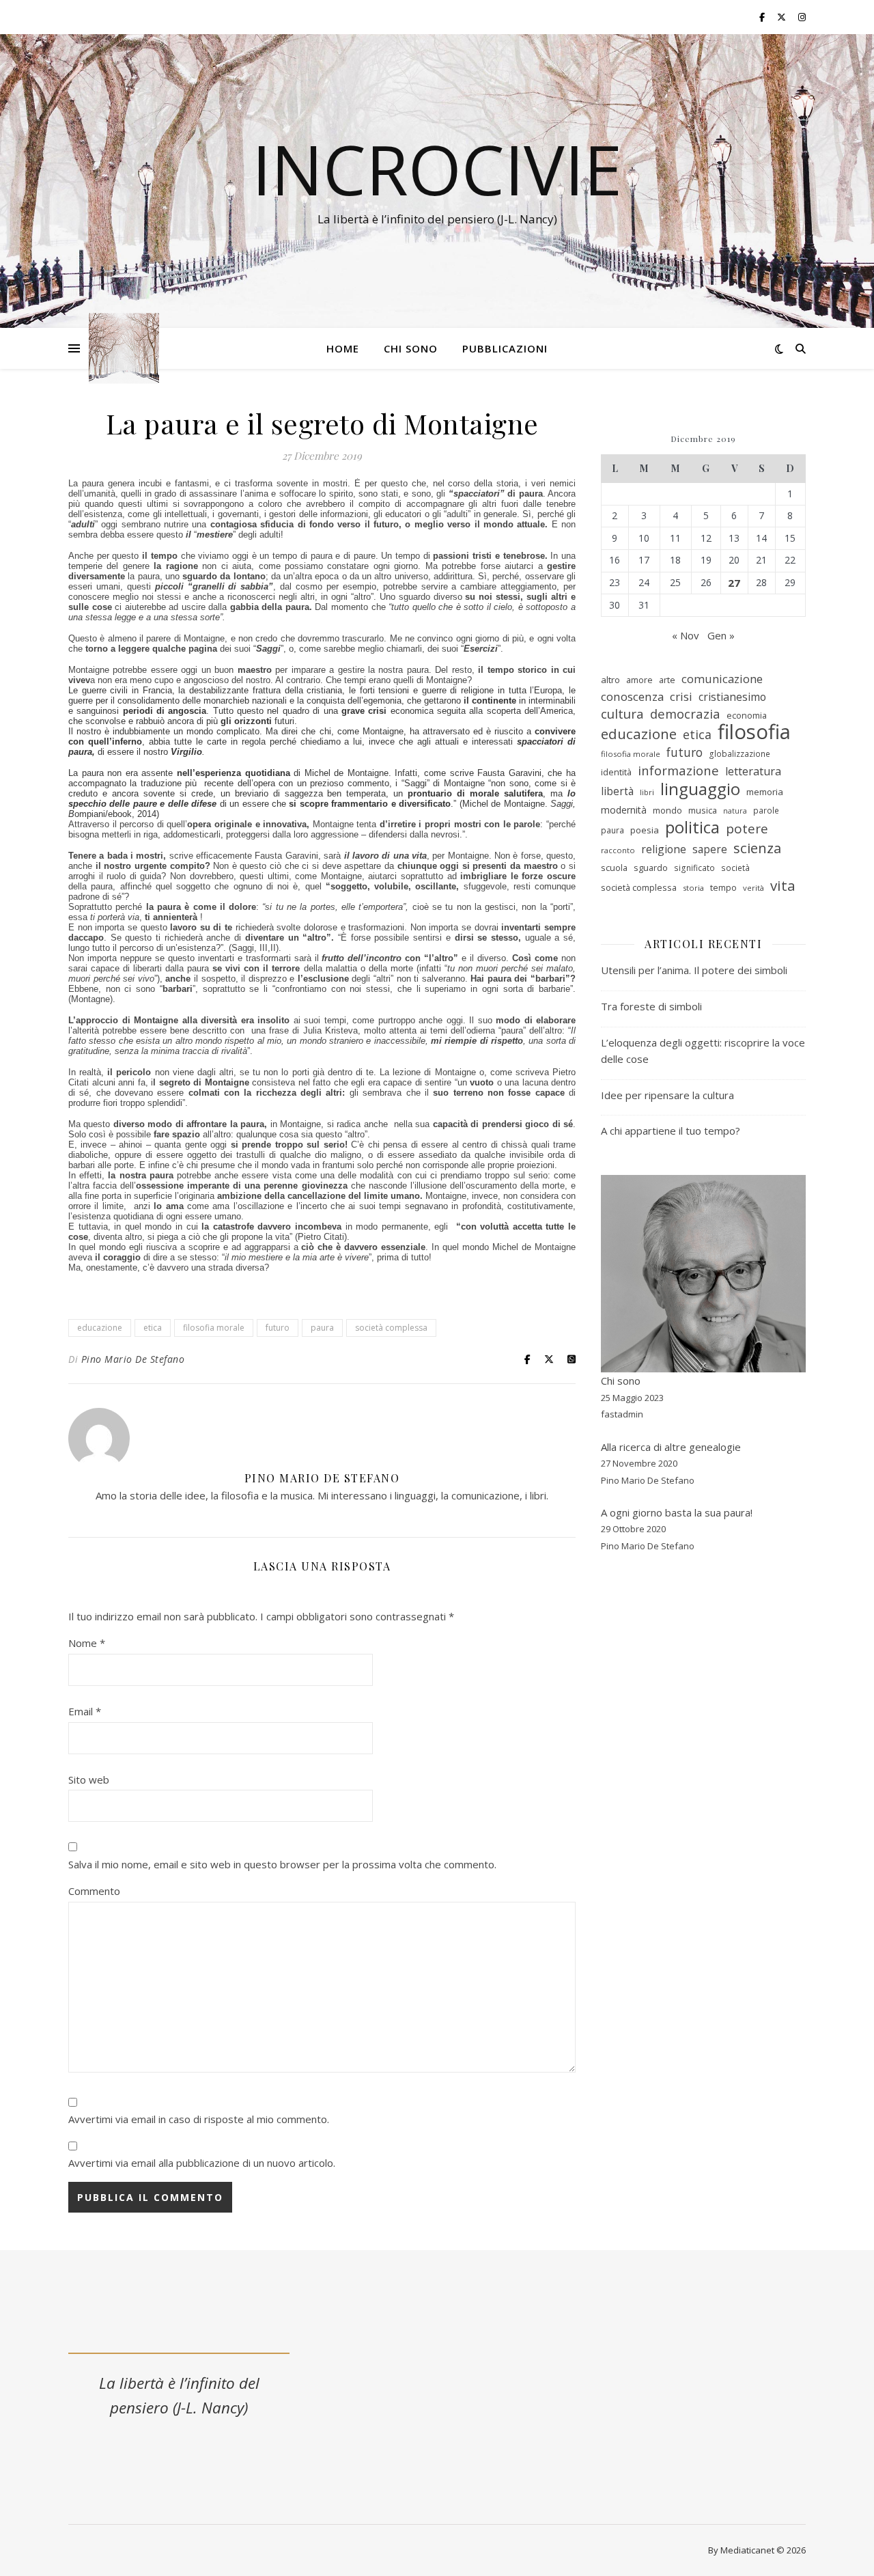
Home (343, 348)
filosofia (754, 732)
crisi (681, 696)
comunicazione (722, 679)
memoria (765, 792)
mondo (667, 810)
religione (664, 849)
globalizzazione (739, 754)
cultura (622, 714)
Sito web (89, 1779)
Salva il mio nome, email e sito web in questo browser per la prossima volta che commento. (282, 1864)
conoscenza (632, 696)
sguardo (651, 868)
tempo (723, 887)
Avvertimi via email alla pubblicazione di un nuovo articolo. (202, 2163)
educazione (100, 1328)
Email (85, 1711)
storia (693, 888)
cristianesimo (732, 697)
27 (734, 583)
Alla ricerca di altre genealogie (671, 1447)
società (735, 868)
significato (694, 868)
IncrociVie (437, 169)
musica (703, 810)
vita (783, 886)
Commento (94, 1891)
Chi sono (411, 348)
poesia (645, 830)
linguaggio (700, 789)
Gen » (721, 635)
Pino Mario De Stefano (133, 1359)
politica (692, 828)
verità (753, 888)
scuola (614, 868)
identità (616, 772)
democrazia (685, 714)
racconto (618, 850)
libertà (617, 791)
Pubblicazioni (505, 348)
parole (766, 811)
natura (735, 811)
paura (322, 1328)
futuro (278, 1328)
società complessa (391, 1328)
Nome (87, 1643)
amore (639, 680)
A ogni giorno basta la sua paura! (677, 1512)
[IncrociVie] (124, 349)
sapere (710, 849)
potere (747, 829)
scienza (757, 848)
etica (153, 1328)
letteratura (753, 771)
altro (610, 680)
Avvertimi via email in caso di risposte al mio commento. (199, 2119)
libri (647, 792)
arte (667, 680)
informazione (678, 771)
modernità (624, 810)
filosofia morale (214, 1328)
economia (747, 715)
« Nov (686, 635)
